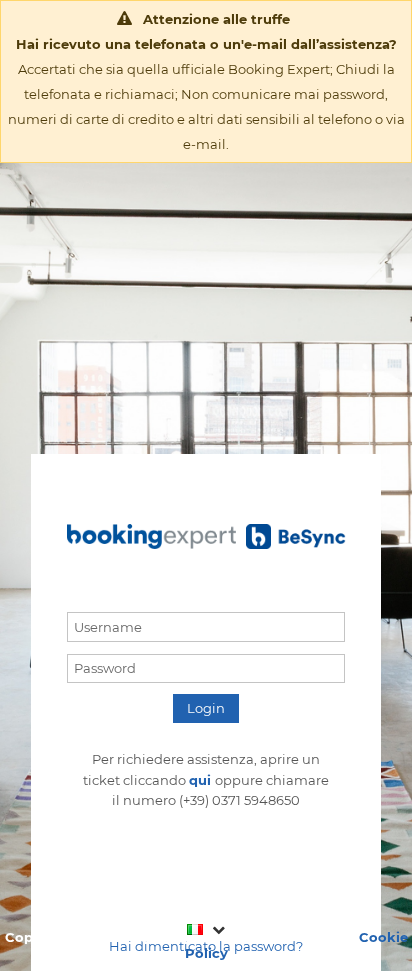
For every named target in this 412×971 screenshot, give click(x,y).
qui (202, 780)
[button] (206, 708)
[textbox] (206, 626)
